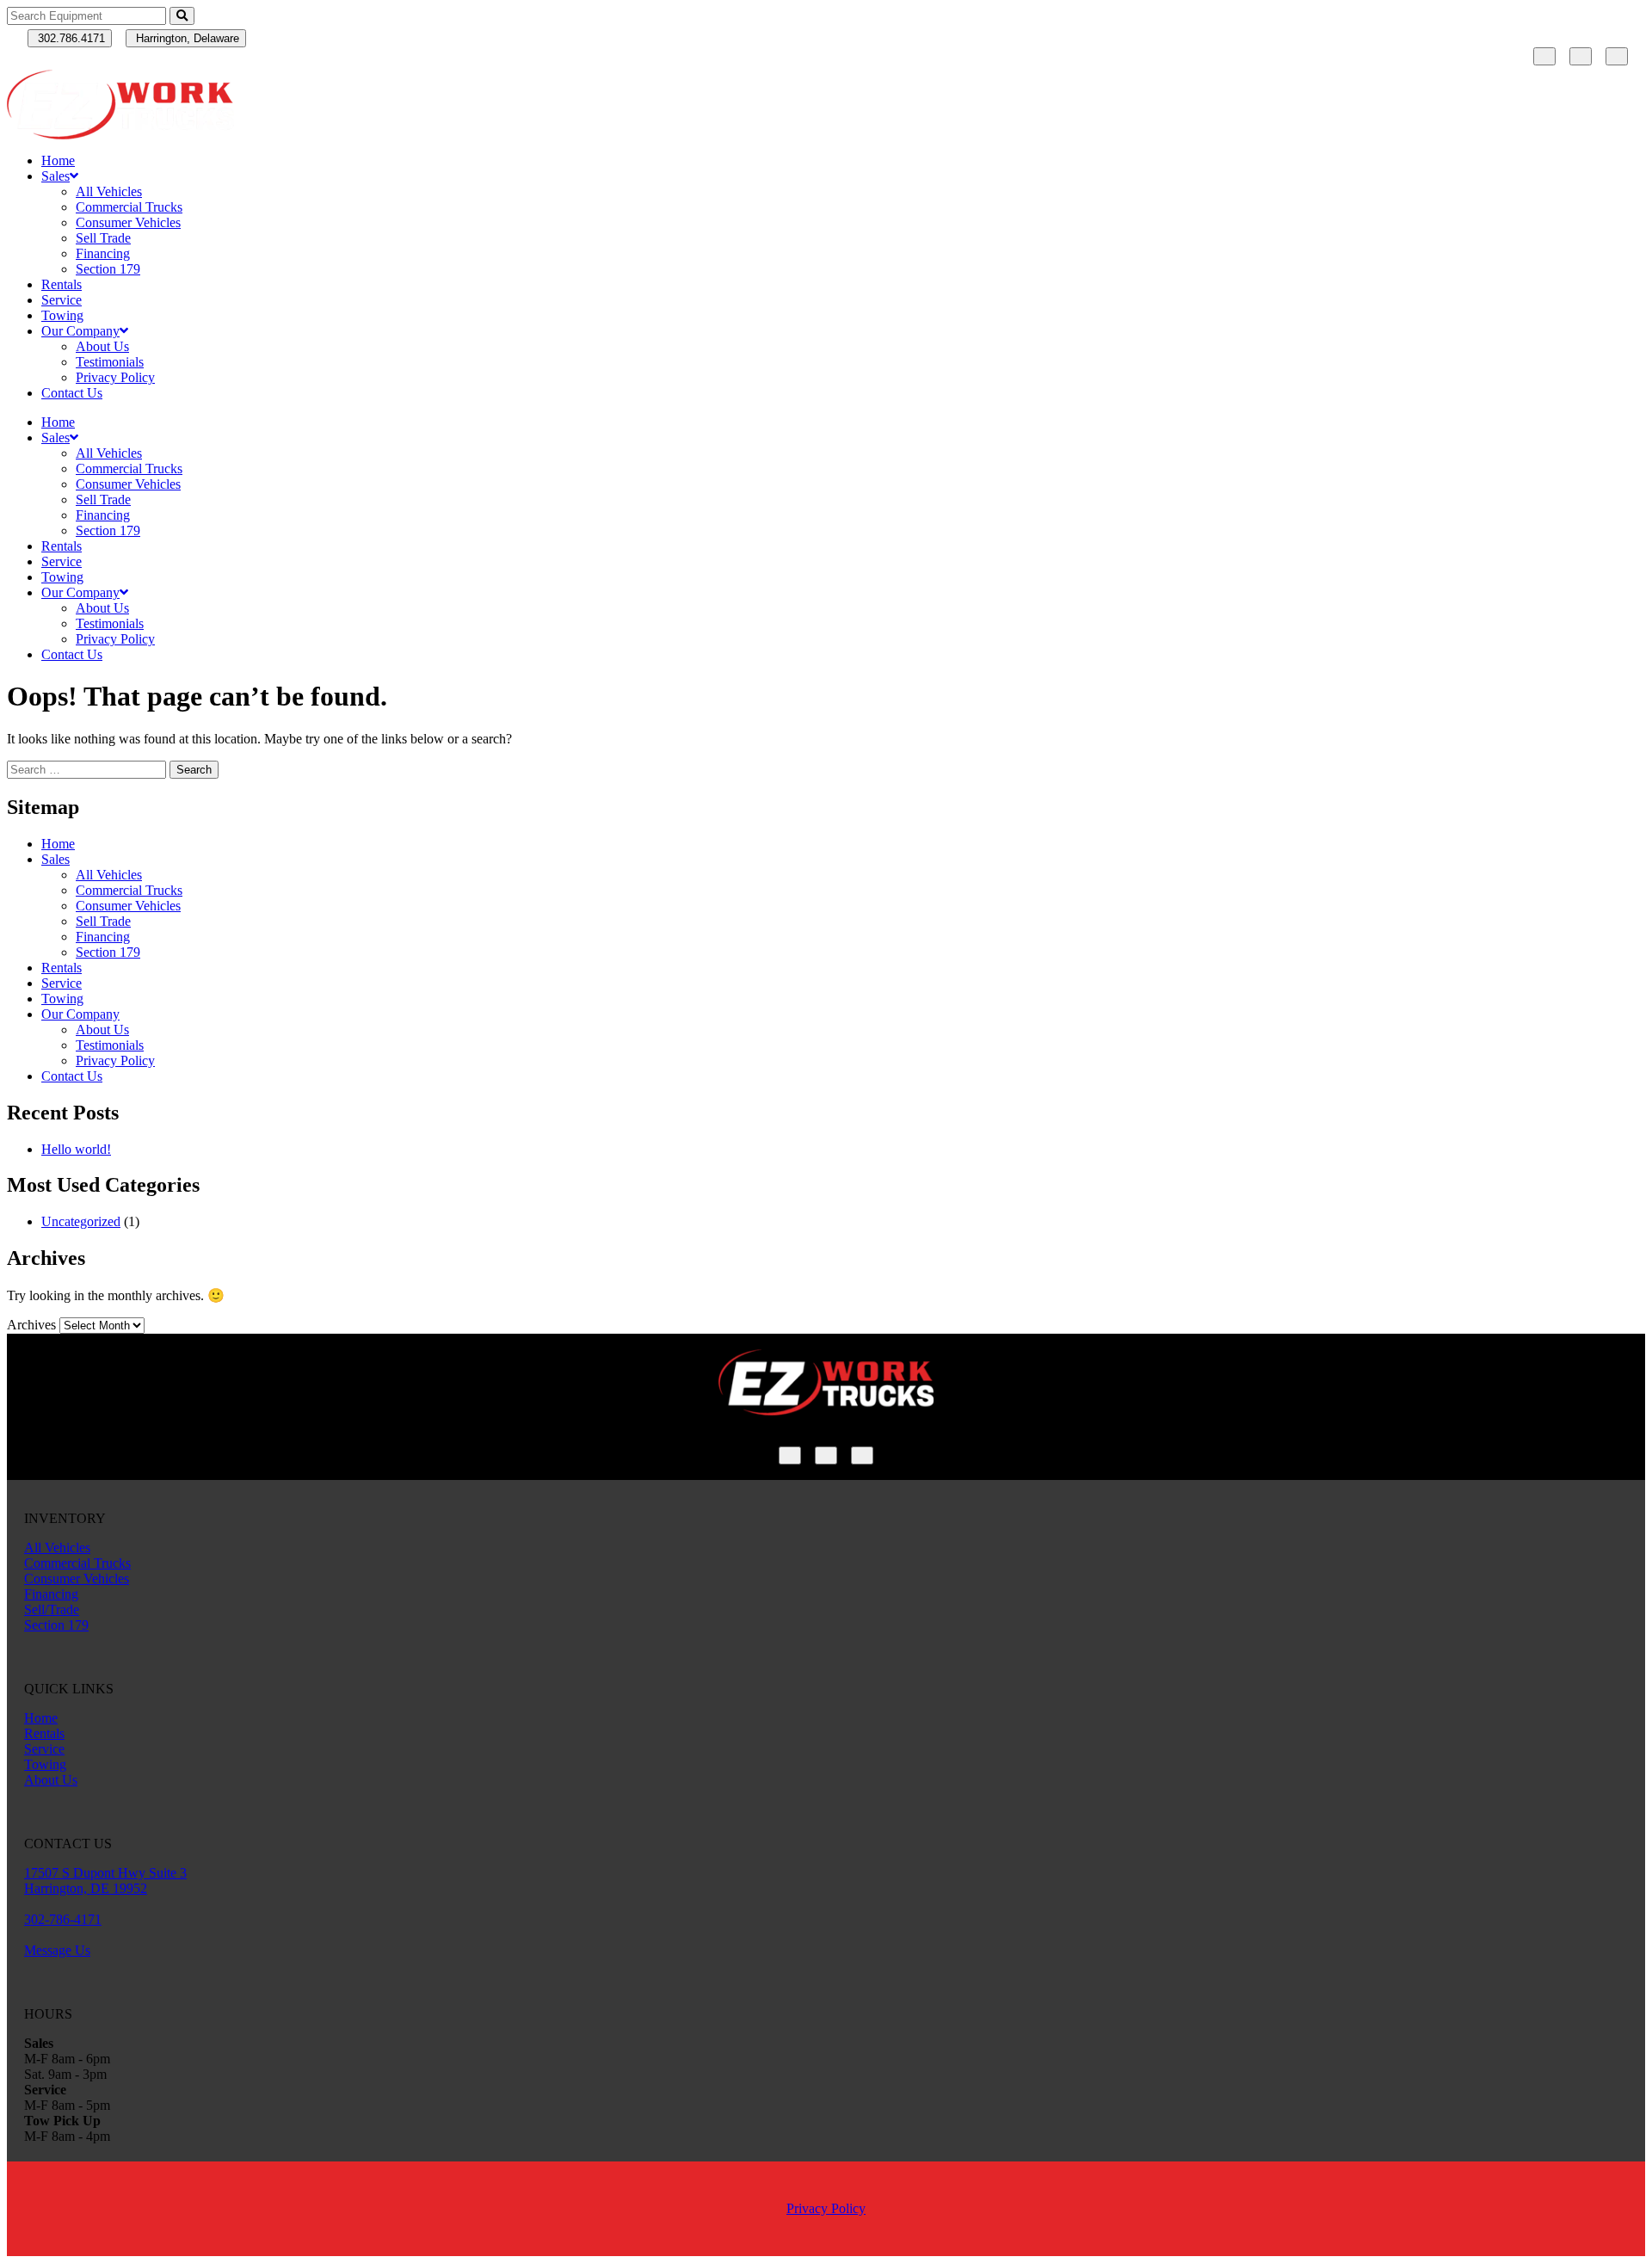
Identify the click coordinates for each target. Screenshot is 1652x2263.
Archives (31, 1325)
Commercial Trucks (129, 207)
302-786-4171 (63, 1919)
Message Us (57, 1950)
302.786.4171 (70, 38)
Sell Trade (103, 238)
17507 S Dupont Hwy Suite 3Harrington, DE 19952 (105, 1881)
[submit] (182, 16)
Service (62, 300)
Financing (103, 253)
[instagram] (1581, 56)
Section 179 (108, 269)
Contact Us (72, 393)
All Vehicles (109, 191)
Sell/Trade (52, 1609)
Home (58, 160)
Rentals (62, 284)
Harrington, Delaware (186, 38)
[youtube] (1617, 56)
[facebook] (1544, 56)
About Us (102, 346)
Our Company (80, 331)
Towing (62, 315)
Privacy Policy (115, 377)
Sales (55, 176)
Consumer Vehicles (128, 222)
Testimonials (110, 362)
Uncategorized (81, 1221)
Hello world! (76, 1149)
